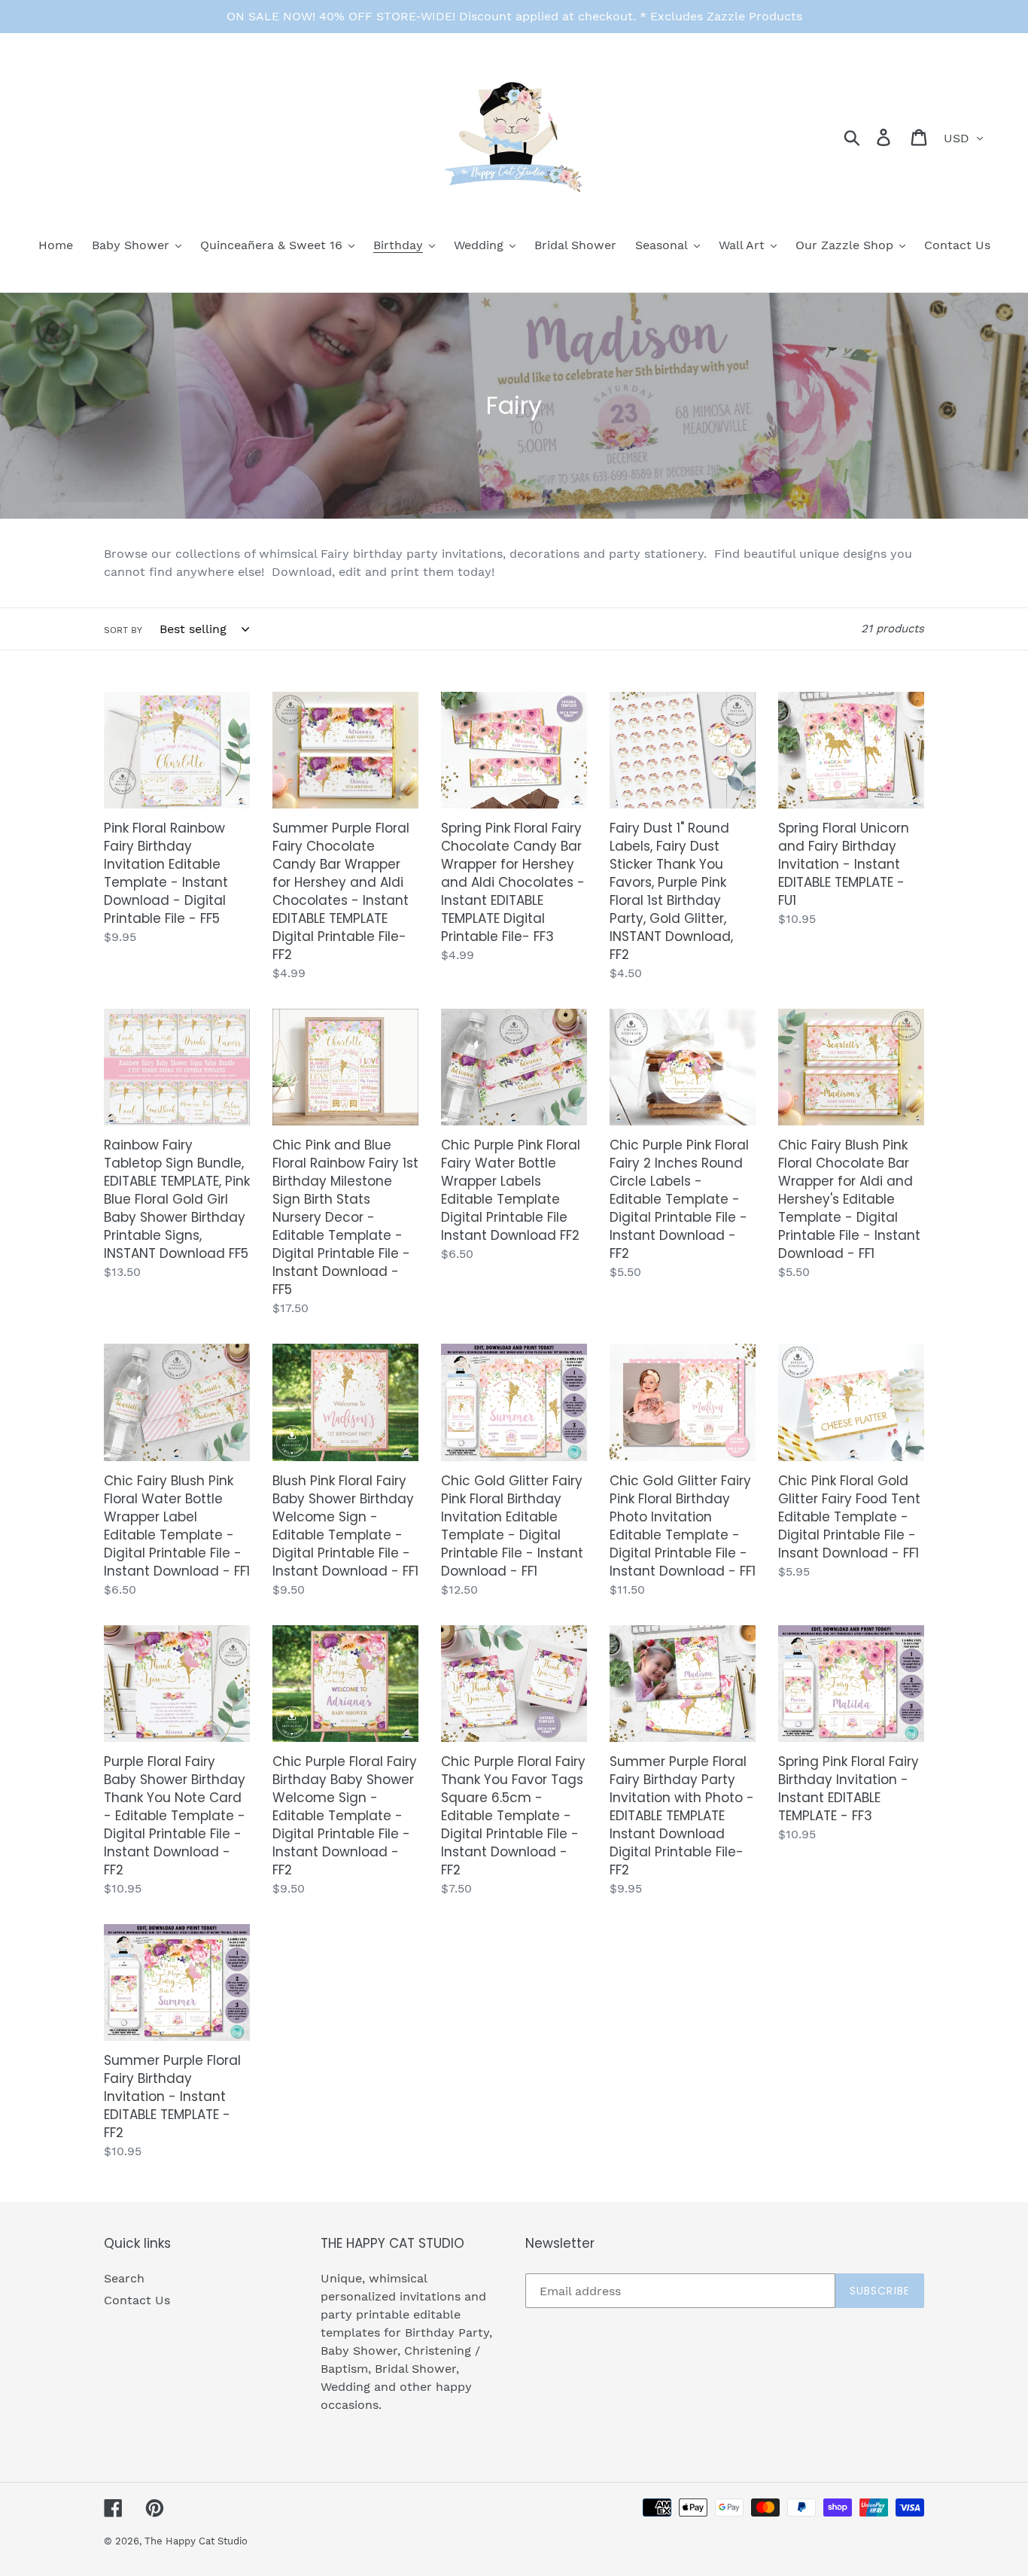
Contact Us (137, 2300)
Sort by (123, 630)
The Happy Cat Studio (196, 2541)
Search (124, 2278)
